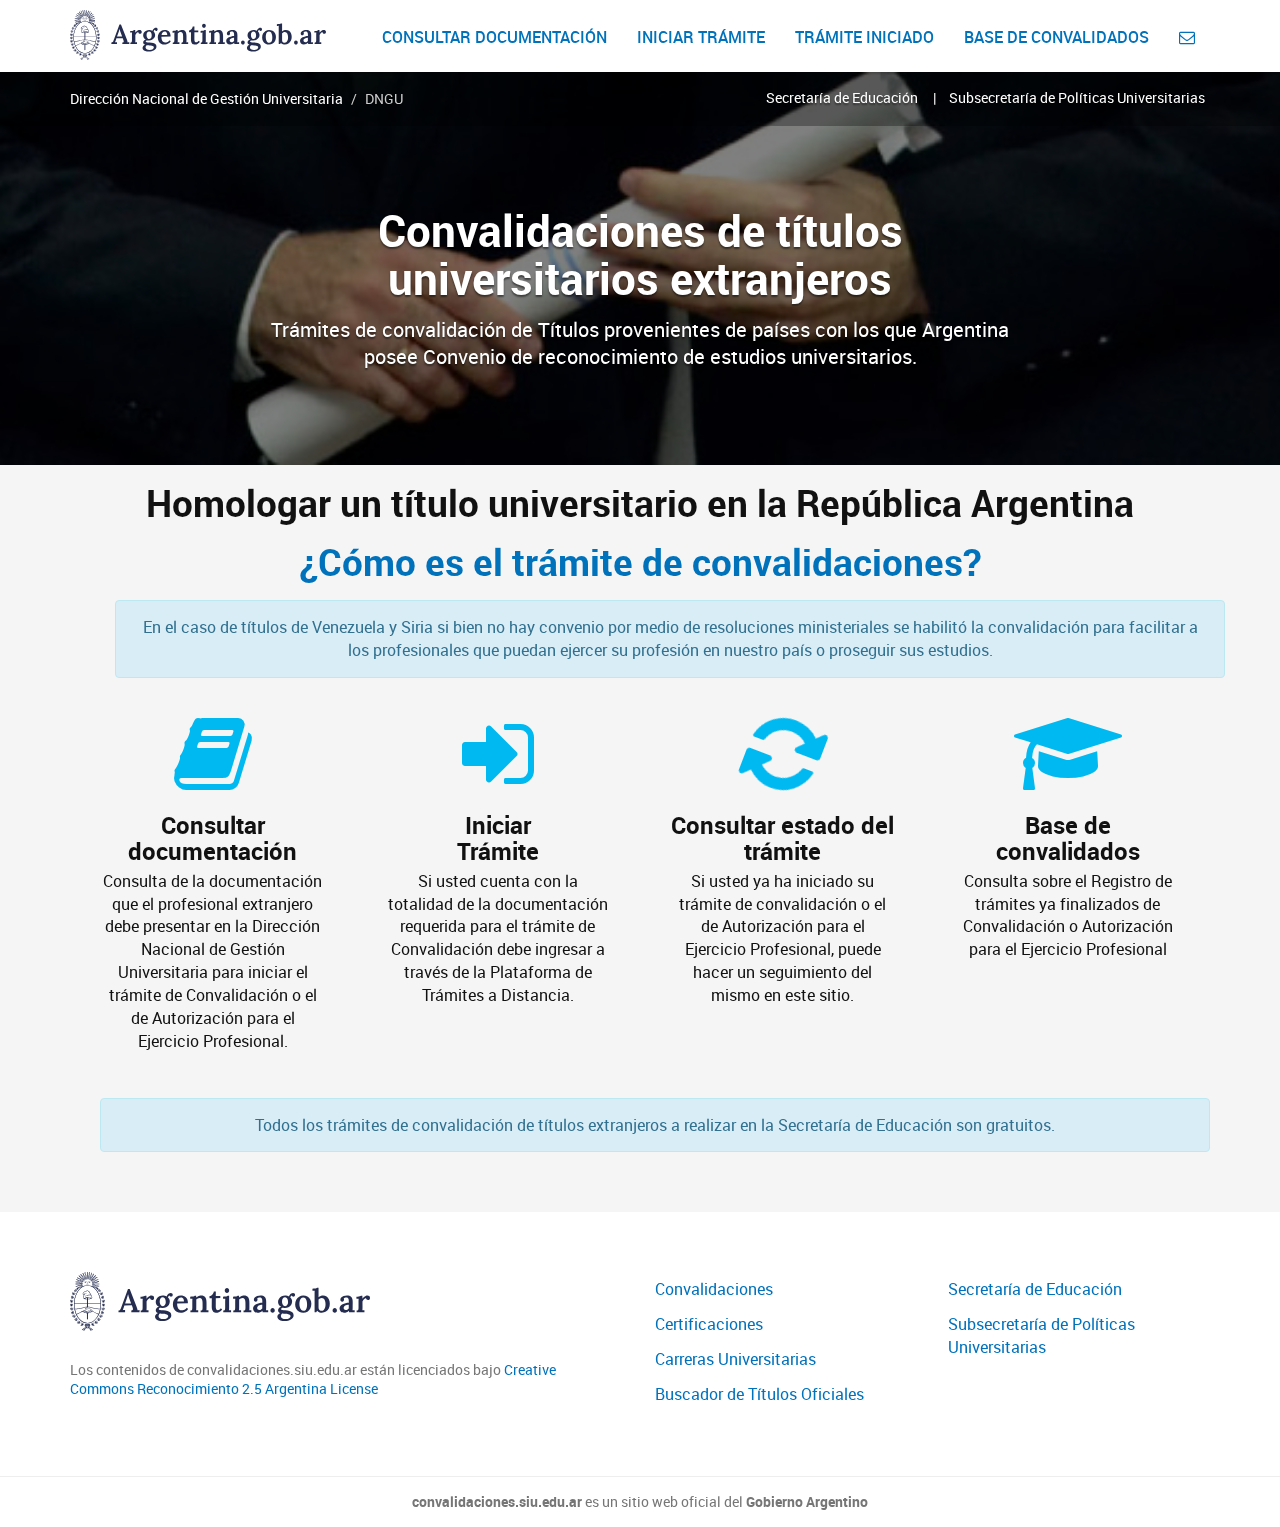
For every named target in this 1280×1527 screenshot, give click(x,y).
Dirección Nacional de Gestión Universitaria (206, 98)
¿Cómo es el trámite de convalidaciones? (640, 562)
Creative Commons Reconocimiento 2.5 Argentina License (313, 1379)
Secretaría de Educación (842, 97)
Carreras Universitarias (735, 1359)
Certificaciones (709, 1324)
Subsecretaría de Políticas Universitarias (1077, 97)
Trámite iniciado (864, 37)
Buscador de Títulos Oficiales (759, 1394)
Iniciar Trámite (701, 37)
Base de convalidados (1056, 37)
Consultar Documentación (494, 37)
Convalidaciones (714, 1289)
